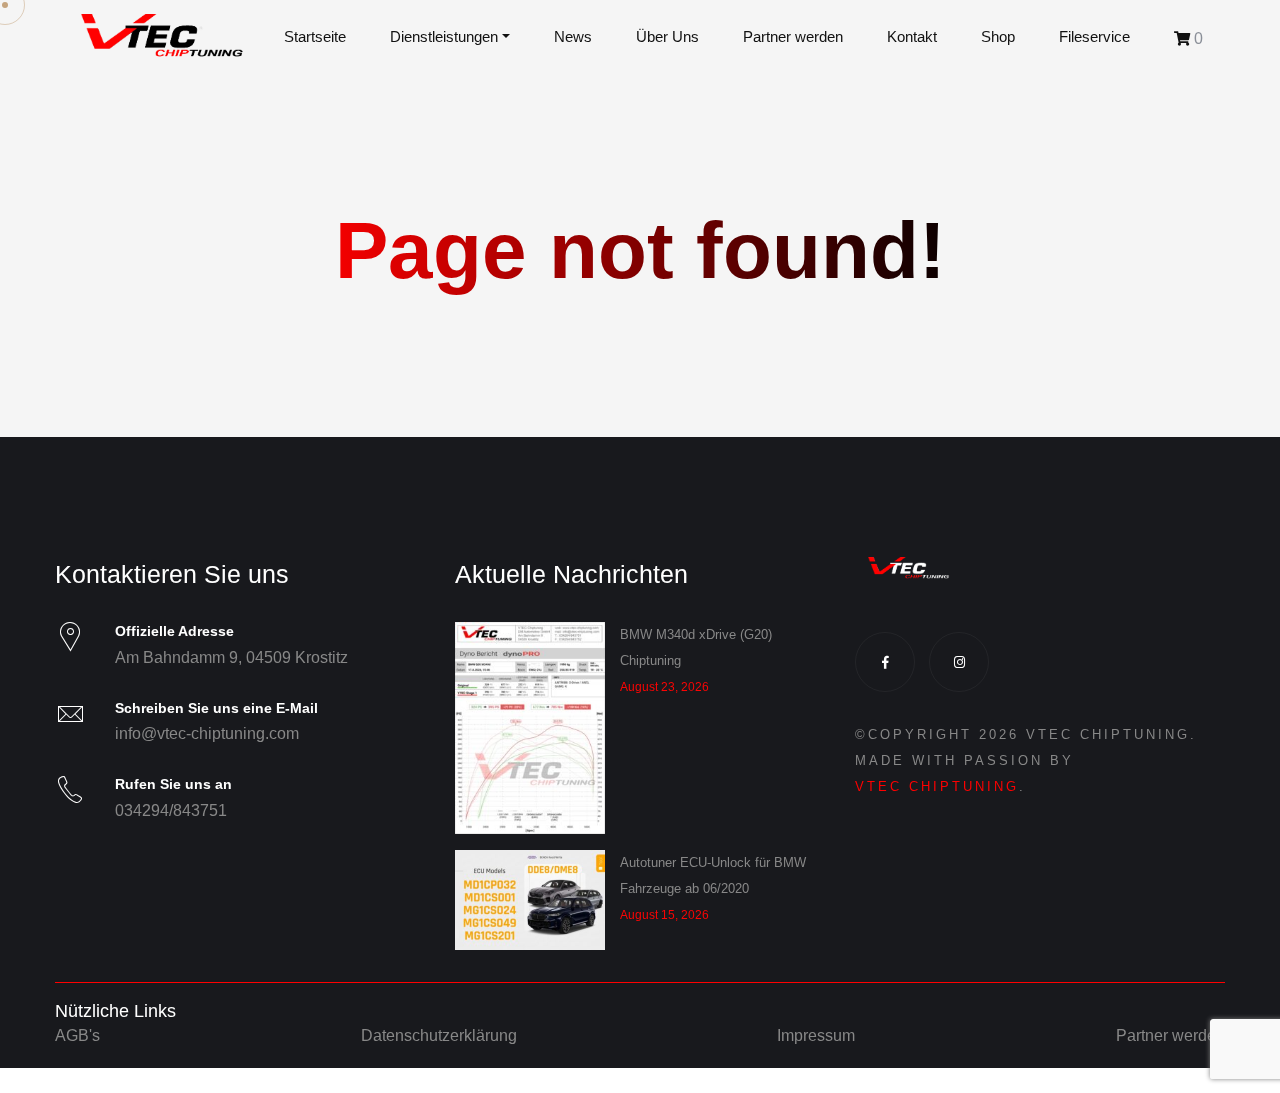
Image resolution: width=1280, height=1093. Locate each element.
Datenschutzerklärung (439, 1035)
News (573, 37)
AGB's (77, 1035)
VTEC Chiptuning (937, 786)
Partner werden (793, 37)
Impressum (816, 1035)
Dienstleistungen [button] (444, 37)
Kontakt (912, 37)
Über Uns (667, 37)
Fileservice (1094, 37)
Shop (998, 37)
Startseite (315, 37)
